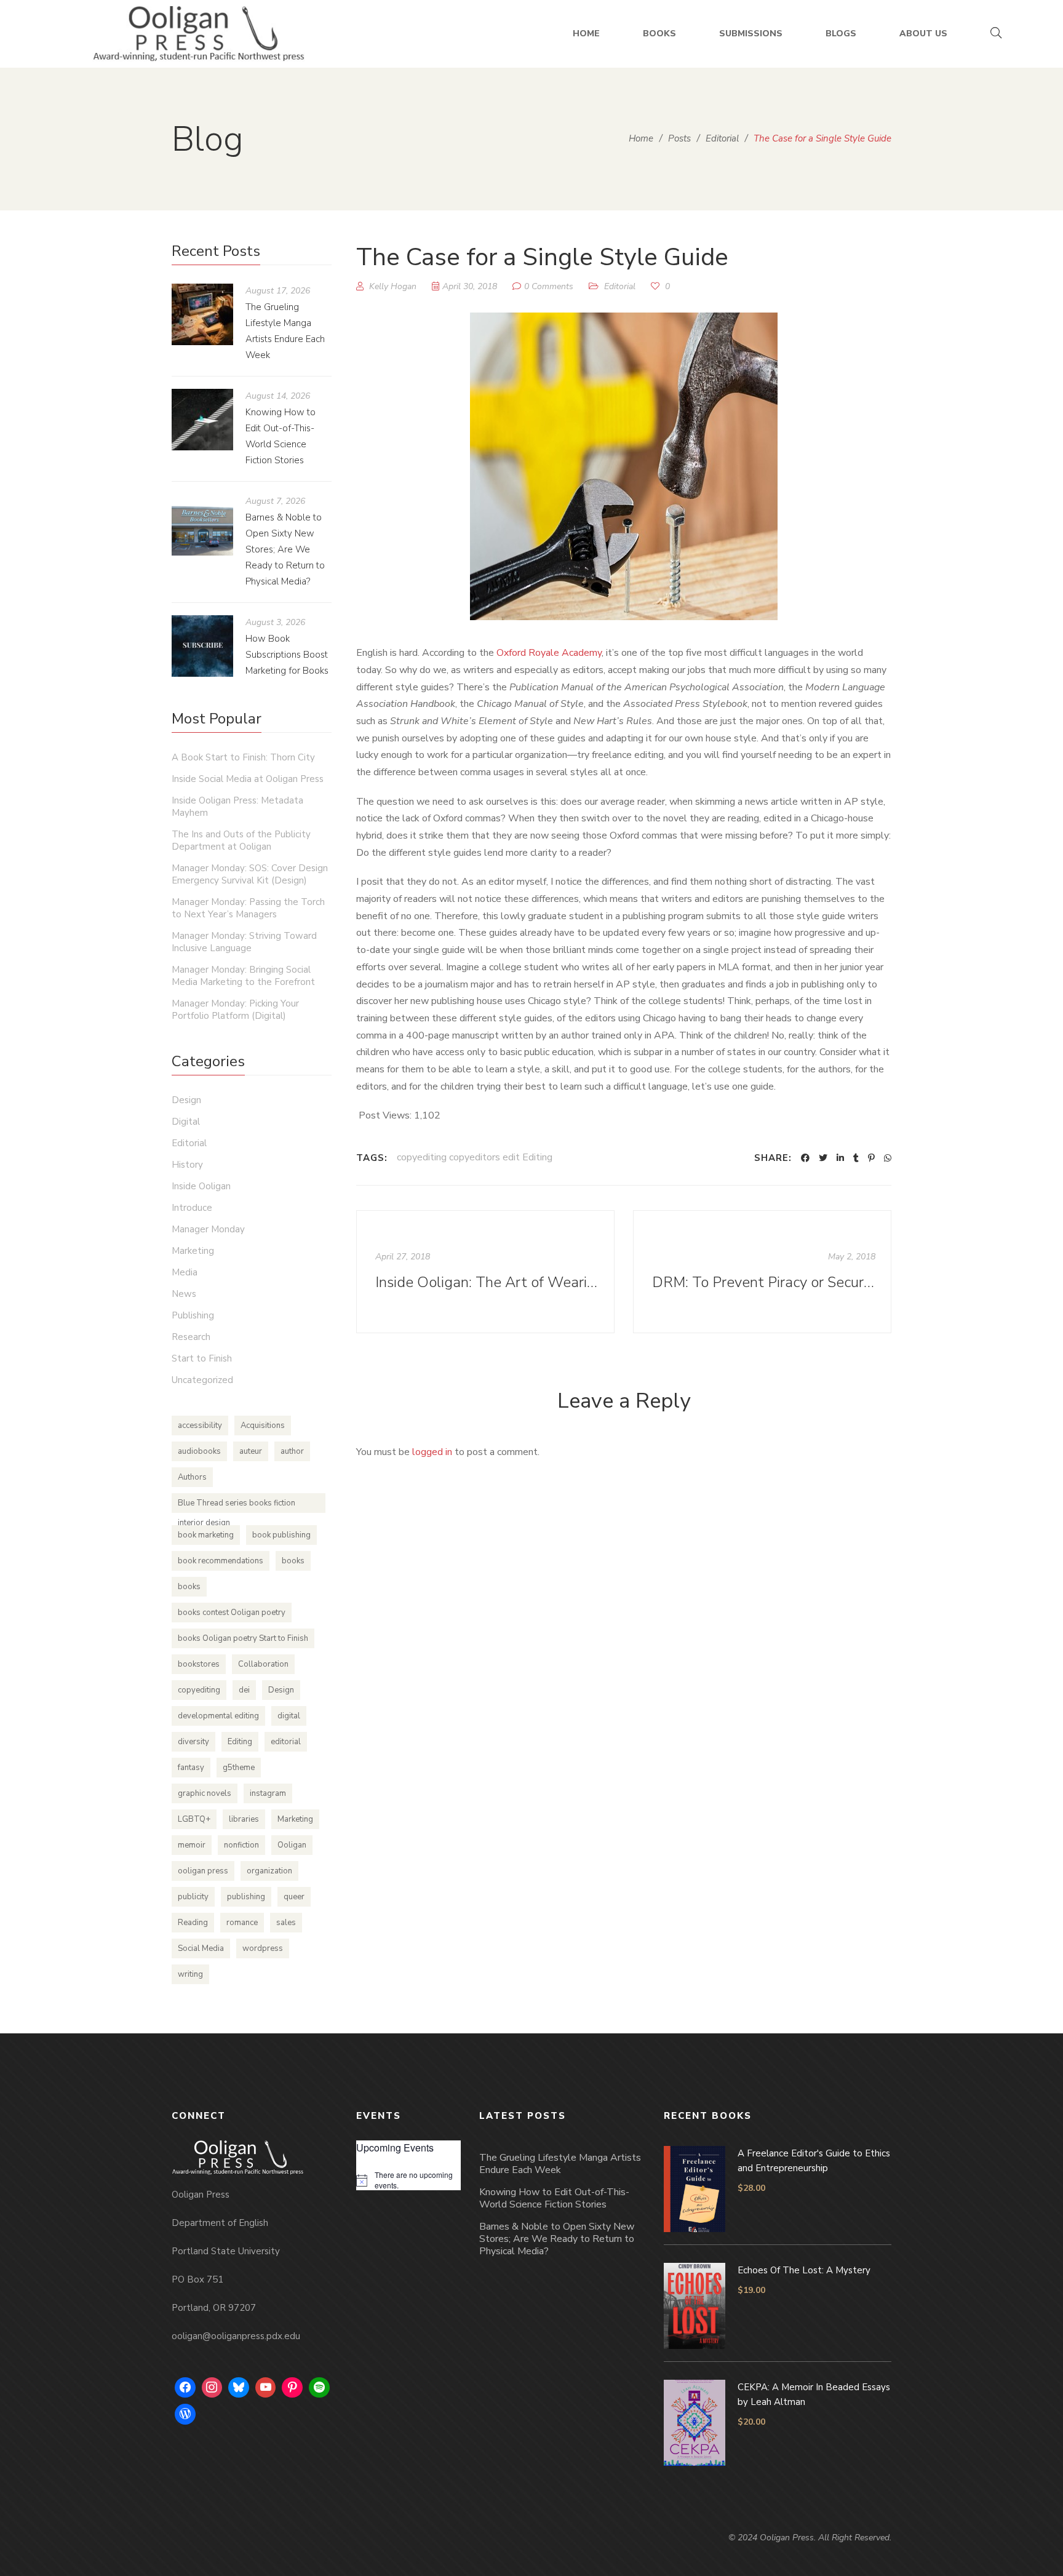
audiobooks (199, 1451)
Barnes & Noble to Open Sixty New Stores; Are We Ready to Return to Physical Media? (285, 549)
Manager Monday (208, 1229)
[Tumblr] (856, 1158)
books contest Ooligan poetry (232, 1613)
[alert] (408, 2180)
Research (191, 1337)
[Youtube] (266, 2388)
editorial (286, 1742)
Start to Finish (202, 1358)
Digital (186, 1122)
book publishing (281, 1535)
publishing (246, 1897)
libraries (244, 1819)
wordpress (263, 1948)
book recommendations (221, 1561)
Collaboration (263, 1664)
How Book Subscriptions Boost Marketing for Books (287, 655)
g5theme (239, 1768)
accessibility (200, 1426)
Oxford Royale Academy (549, 653)
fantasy (191, 1768)
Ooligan (292, 1845)
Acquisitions (263, 1426)
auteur (251, 1451)
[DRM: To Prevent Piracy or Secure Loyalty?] (762, 1272)
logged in (432, 1452)
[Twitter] (823, 1158)
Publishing (193, 1315)
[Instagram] (212, 2388)
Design (186, 1100)
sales (286, 1923)
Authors (192, 1477)
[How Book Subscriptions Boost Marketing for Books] (202, 646)
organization (269, 1871)
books (293, 1561)
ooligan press (203, 1871)
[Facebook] (805, 1158)
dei (244, 1690)
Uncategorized (202, 1380)
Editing (240, 1742)
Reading (193, 1923)
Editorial (620, 286)
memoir (192, 1845)
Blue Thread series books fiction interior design (237, 1505)
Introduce (192, 1208)
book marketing (206, 1535)
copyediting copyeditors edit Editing (475, 1157)
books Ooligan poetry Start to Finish (243, 1638)
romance (242, 1923)
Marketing (193, 1251)
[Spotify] (319, 2388)
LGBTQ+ (194, 1819)
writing (190, 1974)
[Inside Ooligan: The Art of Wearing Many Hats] (485, 1272)
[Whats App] (888, 1158)
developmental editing (218, 1716)
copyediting (199, 1690)
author (292, 1451)
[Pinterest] (871, 1158)
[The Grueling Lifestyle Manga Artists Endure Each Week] (202, 314)
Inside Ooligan (201, 1186)
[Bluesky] (239, 2388)
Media (185, 1272)
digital (289, 1716)
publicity (193, 1897)
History (187, 1165)
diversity (193, 1742)
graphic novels (205, 1793)
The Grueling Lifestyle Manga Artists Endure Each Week (560, 2164)
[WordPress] (185, 2414)
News (184, 1294)
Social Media (201, 1948)
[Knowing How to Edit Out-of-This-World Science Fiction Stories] (202, 420)
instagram (268, 1793)
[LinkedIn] (840, 1158)
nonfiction (241, 1845)
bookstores (199, 1664)
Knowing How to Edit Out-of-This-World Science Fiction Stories (554, 2198)
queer (294, 1897)
